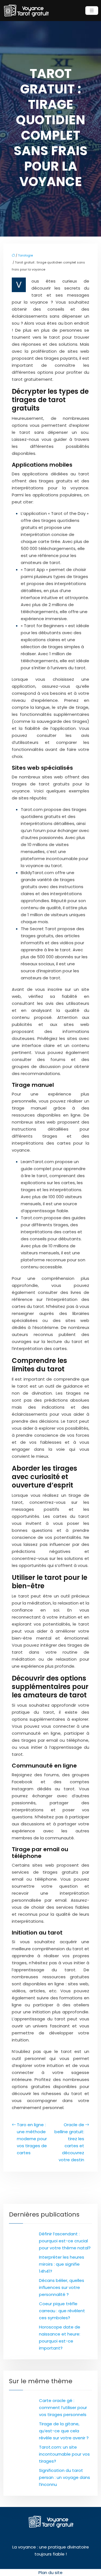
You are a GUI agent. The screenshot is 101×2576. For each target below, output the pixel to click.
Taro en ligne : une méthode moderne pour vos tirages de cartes (32, 2139)
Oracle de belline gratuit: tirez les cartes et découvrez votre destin (69, 2142)
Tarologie (25, 255)
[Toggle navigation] (92, 11)
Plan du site (50, 2572)
